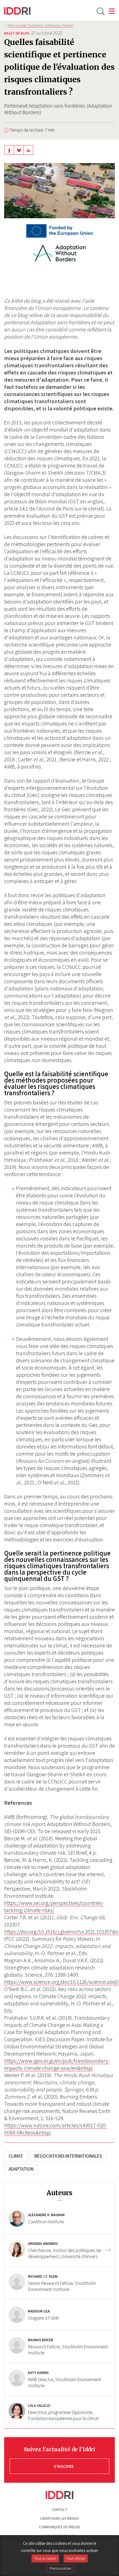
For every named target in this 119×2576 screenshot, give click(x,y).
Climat (16, 2156)
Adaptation (21, 2169)
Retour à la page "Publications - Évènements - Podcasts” (41, 25)
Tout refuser (76, 2558)
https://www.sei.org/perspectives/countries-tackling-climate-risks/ (54, 1907)
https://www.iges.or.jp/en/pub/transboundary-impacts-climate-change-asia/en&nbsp (57, 2064)
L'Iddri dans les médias (59, 2518)
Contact (59, 2510)
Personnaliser (60, 2568)
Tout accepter (45, 2558)
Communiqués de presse (60, 2527)
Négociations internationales (68, 2156)
